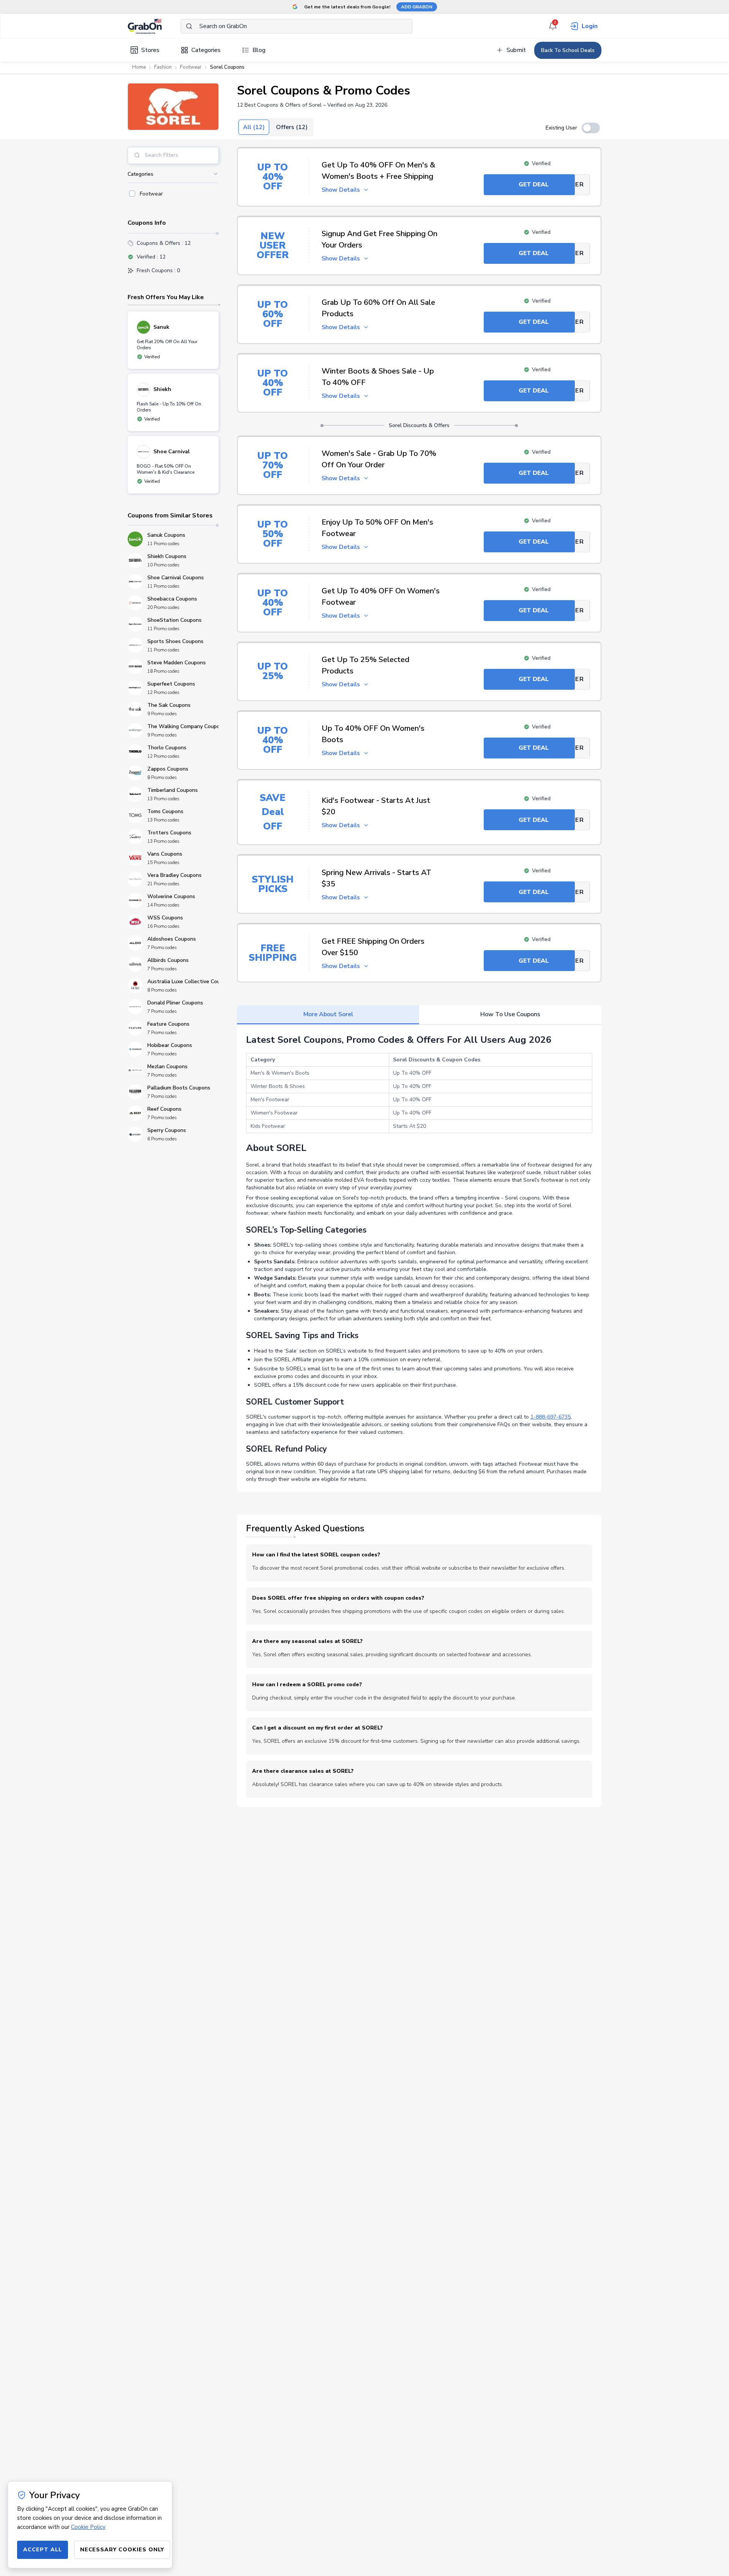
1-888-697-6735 (551, 1417)
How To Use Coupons (510, 1014)
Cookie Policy (88, 2527)
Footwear (191, 67)
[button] (173, 107)
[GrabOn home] (154, 26)
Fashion (163, 67)
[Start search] (189, 26)
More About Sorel (328, 1014)
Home (139, 67)
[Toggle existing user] (591, 128)
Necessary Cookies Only (122, 2550)
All (254, 127)
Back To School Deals (568, 50)
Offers (292, 127)
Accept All (43, 2550)
